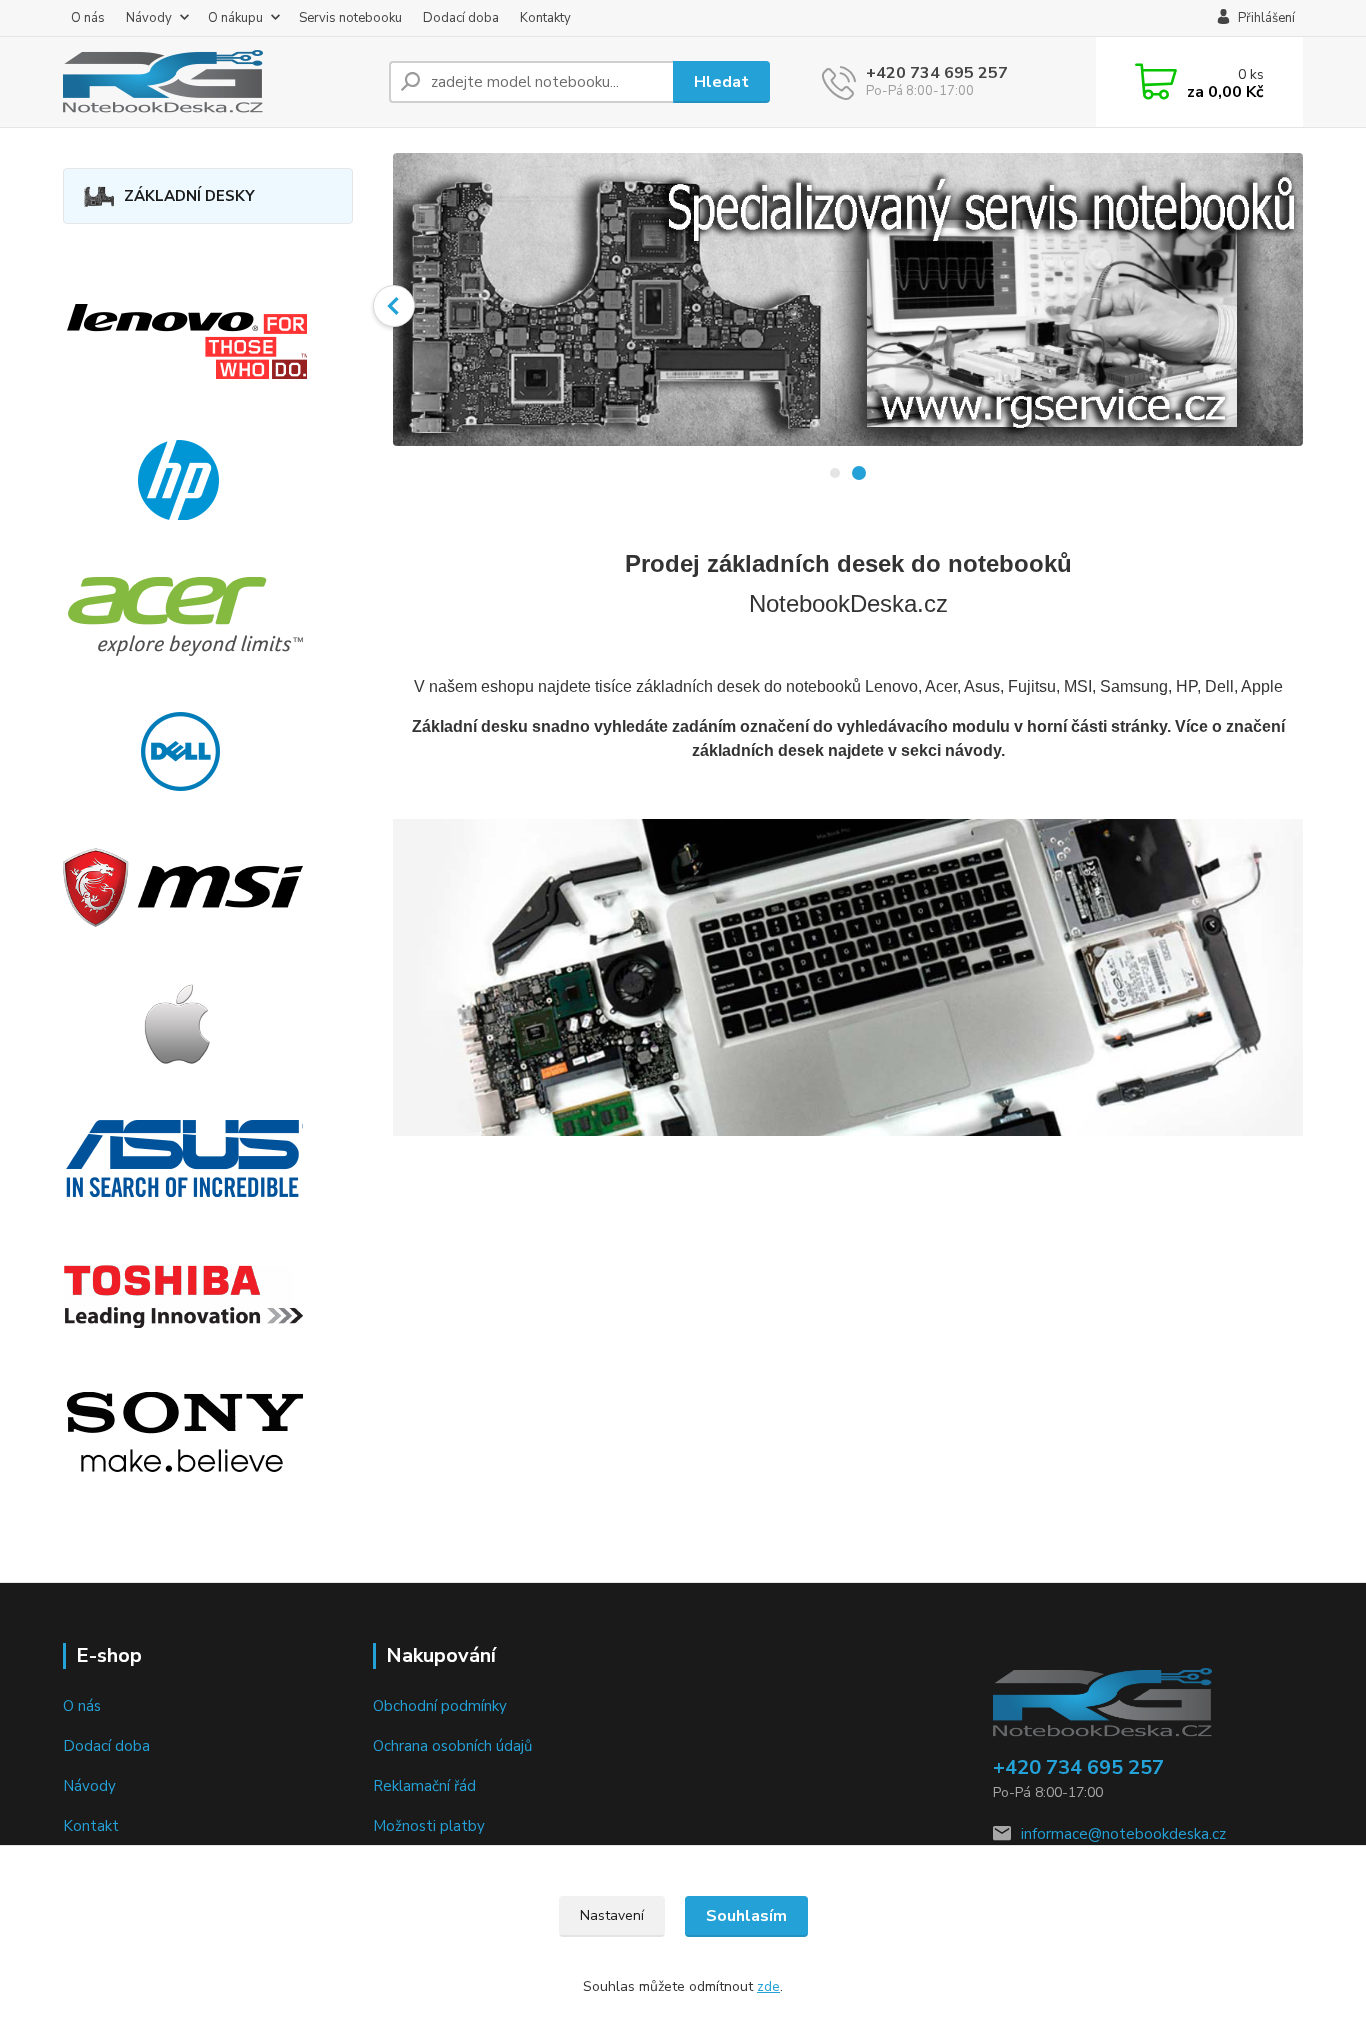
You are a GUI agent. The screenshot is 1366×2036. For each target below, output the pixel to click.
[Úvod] (218, 82)
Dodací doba (461, 18)
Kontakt (91, 1826)
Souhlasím (746, 1916)
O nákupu (235, 18)
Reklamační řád (424, 1786)
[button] (394, 306)
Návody (149, 18)
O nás (88, 18)
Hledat (721, 82)
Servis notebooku (350, 18)
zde (768, 1986)
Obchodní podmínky (440, 1706)
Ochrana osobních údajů (452, 1746)
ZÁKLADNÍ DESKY (189, 196)
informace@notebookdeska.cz (1123, 1834)
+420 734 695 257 (937, 73)
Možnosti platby (429, 1826)
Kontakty (545, 18)
